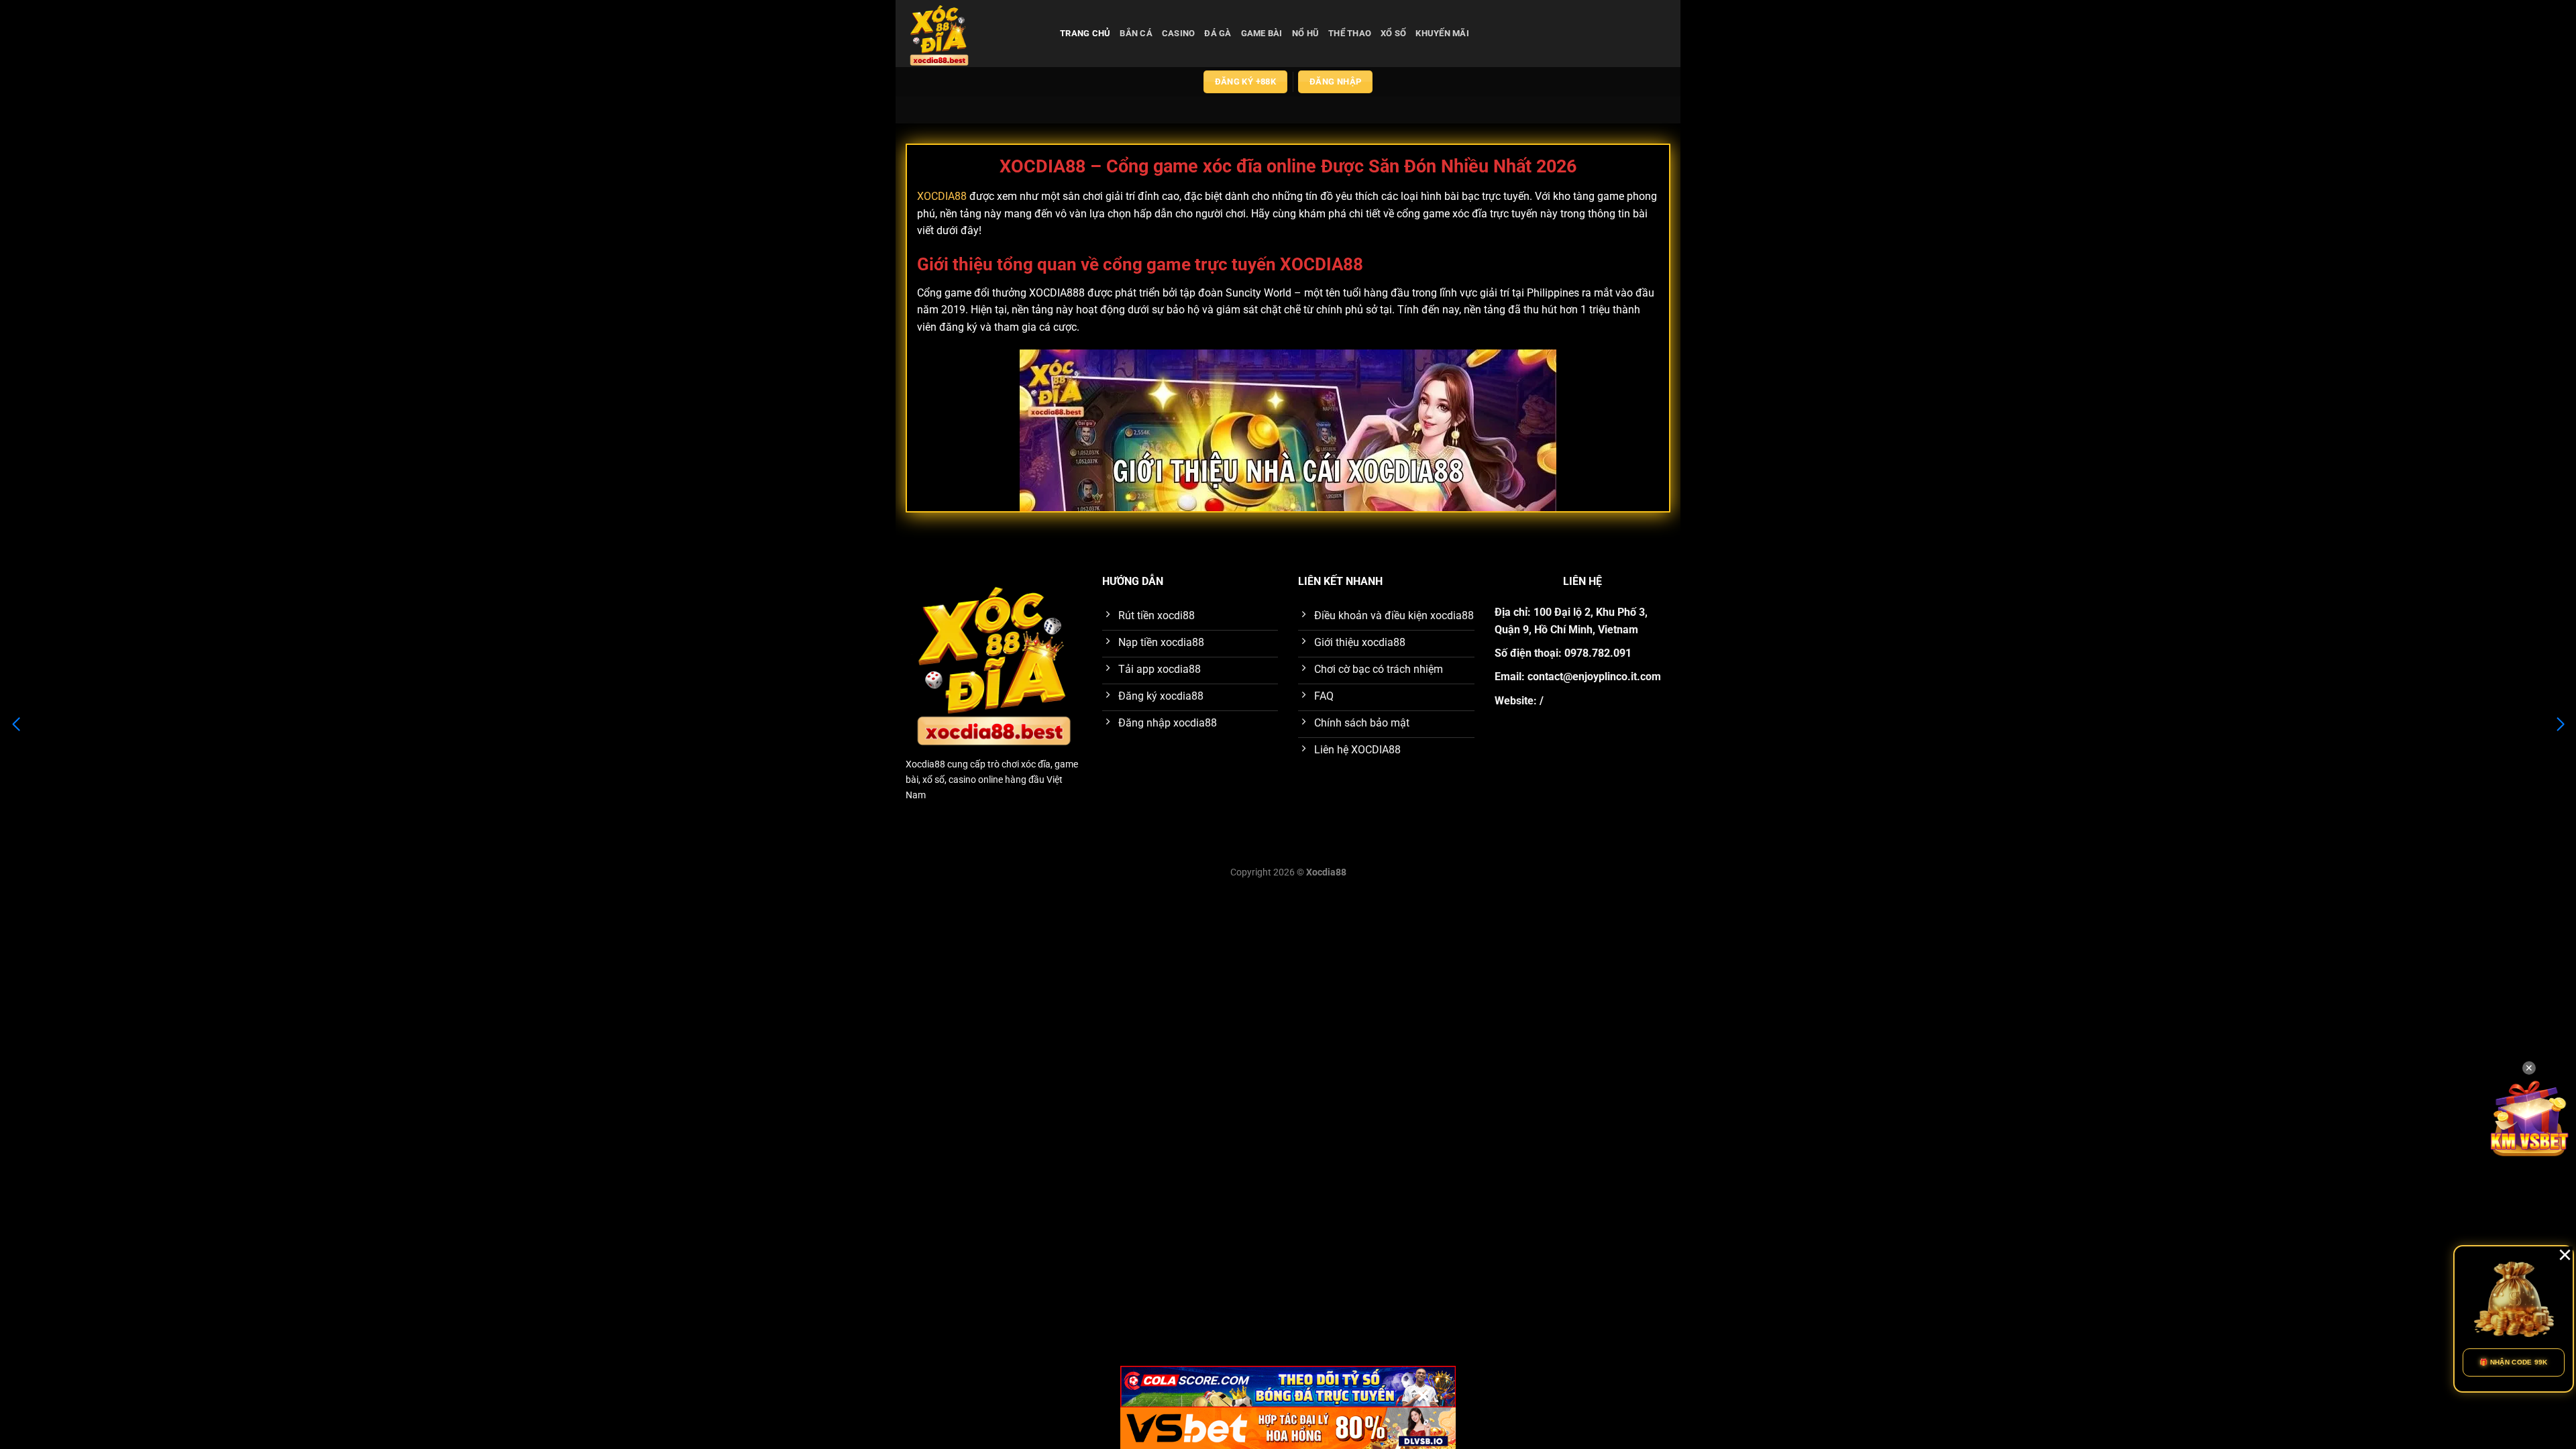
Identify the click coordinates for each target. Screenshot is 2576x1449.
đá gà (1218, 33)
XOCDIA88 (942, 196)
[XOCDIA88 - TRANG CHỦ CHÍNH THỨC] (973, 34)
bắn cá (1136, 33)
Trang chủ (1085, 33)
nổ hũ (1305, 33)
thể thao (1350, 33)
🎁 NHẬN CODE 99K (2514, 1362)
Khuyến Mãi (1442, 33)
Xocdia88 (925, 764)
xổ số (1393, 33)
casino (1179, 33)
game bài (1262, 33)
